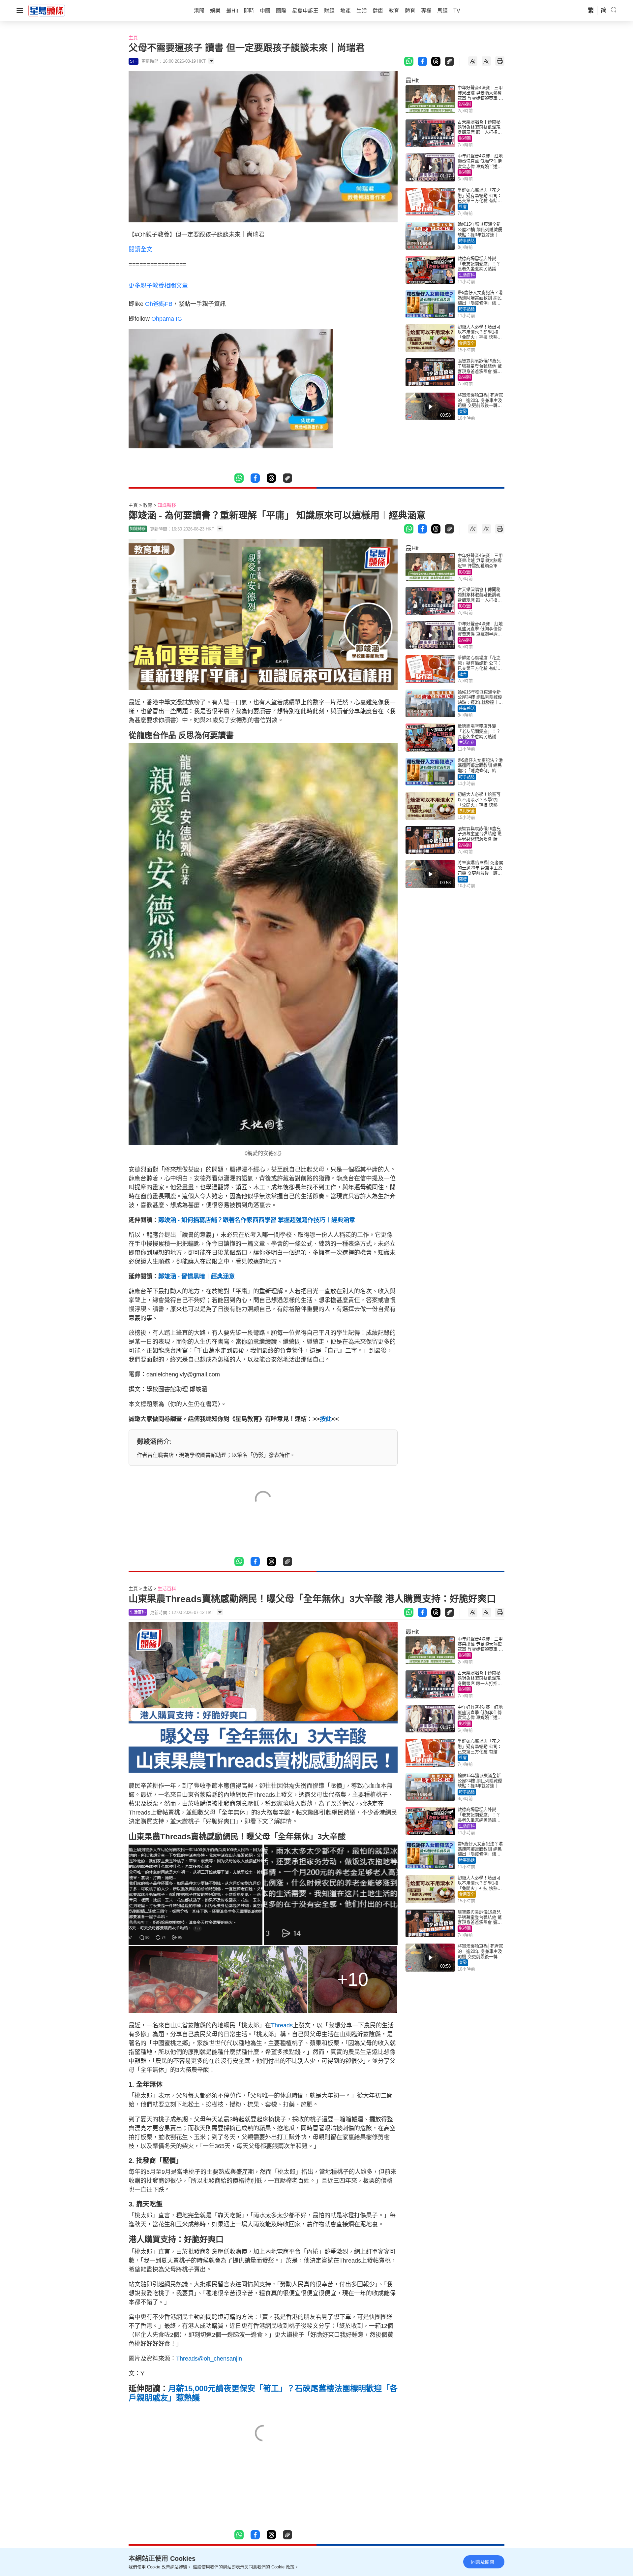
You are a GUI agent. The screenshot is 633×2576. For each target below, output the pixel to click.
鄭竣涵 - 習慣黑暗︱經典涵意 (196, 1276)
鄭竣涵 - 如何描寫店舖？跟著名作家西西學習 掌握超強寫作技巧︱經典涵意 (257, 1220)
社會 (463, 207)
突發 (463, 412)
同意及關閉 (483, 2562)
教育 (148, 505)
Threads (282, 2025)
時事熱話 (467, 241)
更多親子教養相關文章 (158, 286)
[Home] (47, 10)
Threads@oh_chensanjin (209, 2359)
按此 (326, 1419)
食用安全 (467, 343)
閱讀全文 (140, 249)
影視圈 (465, 104)
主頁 (133, 38)
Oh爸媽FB (159, 304)
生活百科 (467, 275)
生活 (148, 1589)
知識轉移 (167, 505)
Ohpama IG (167, 319)
